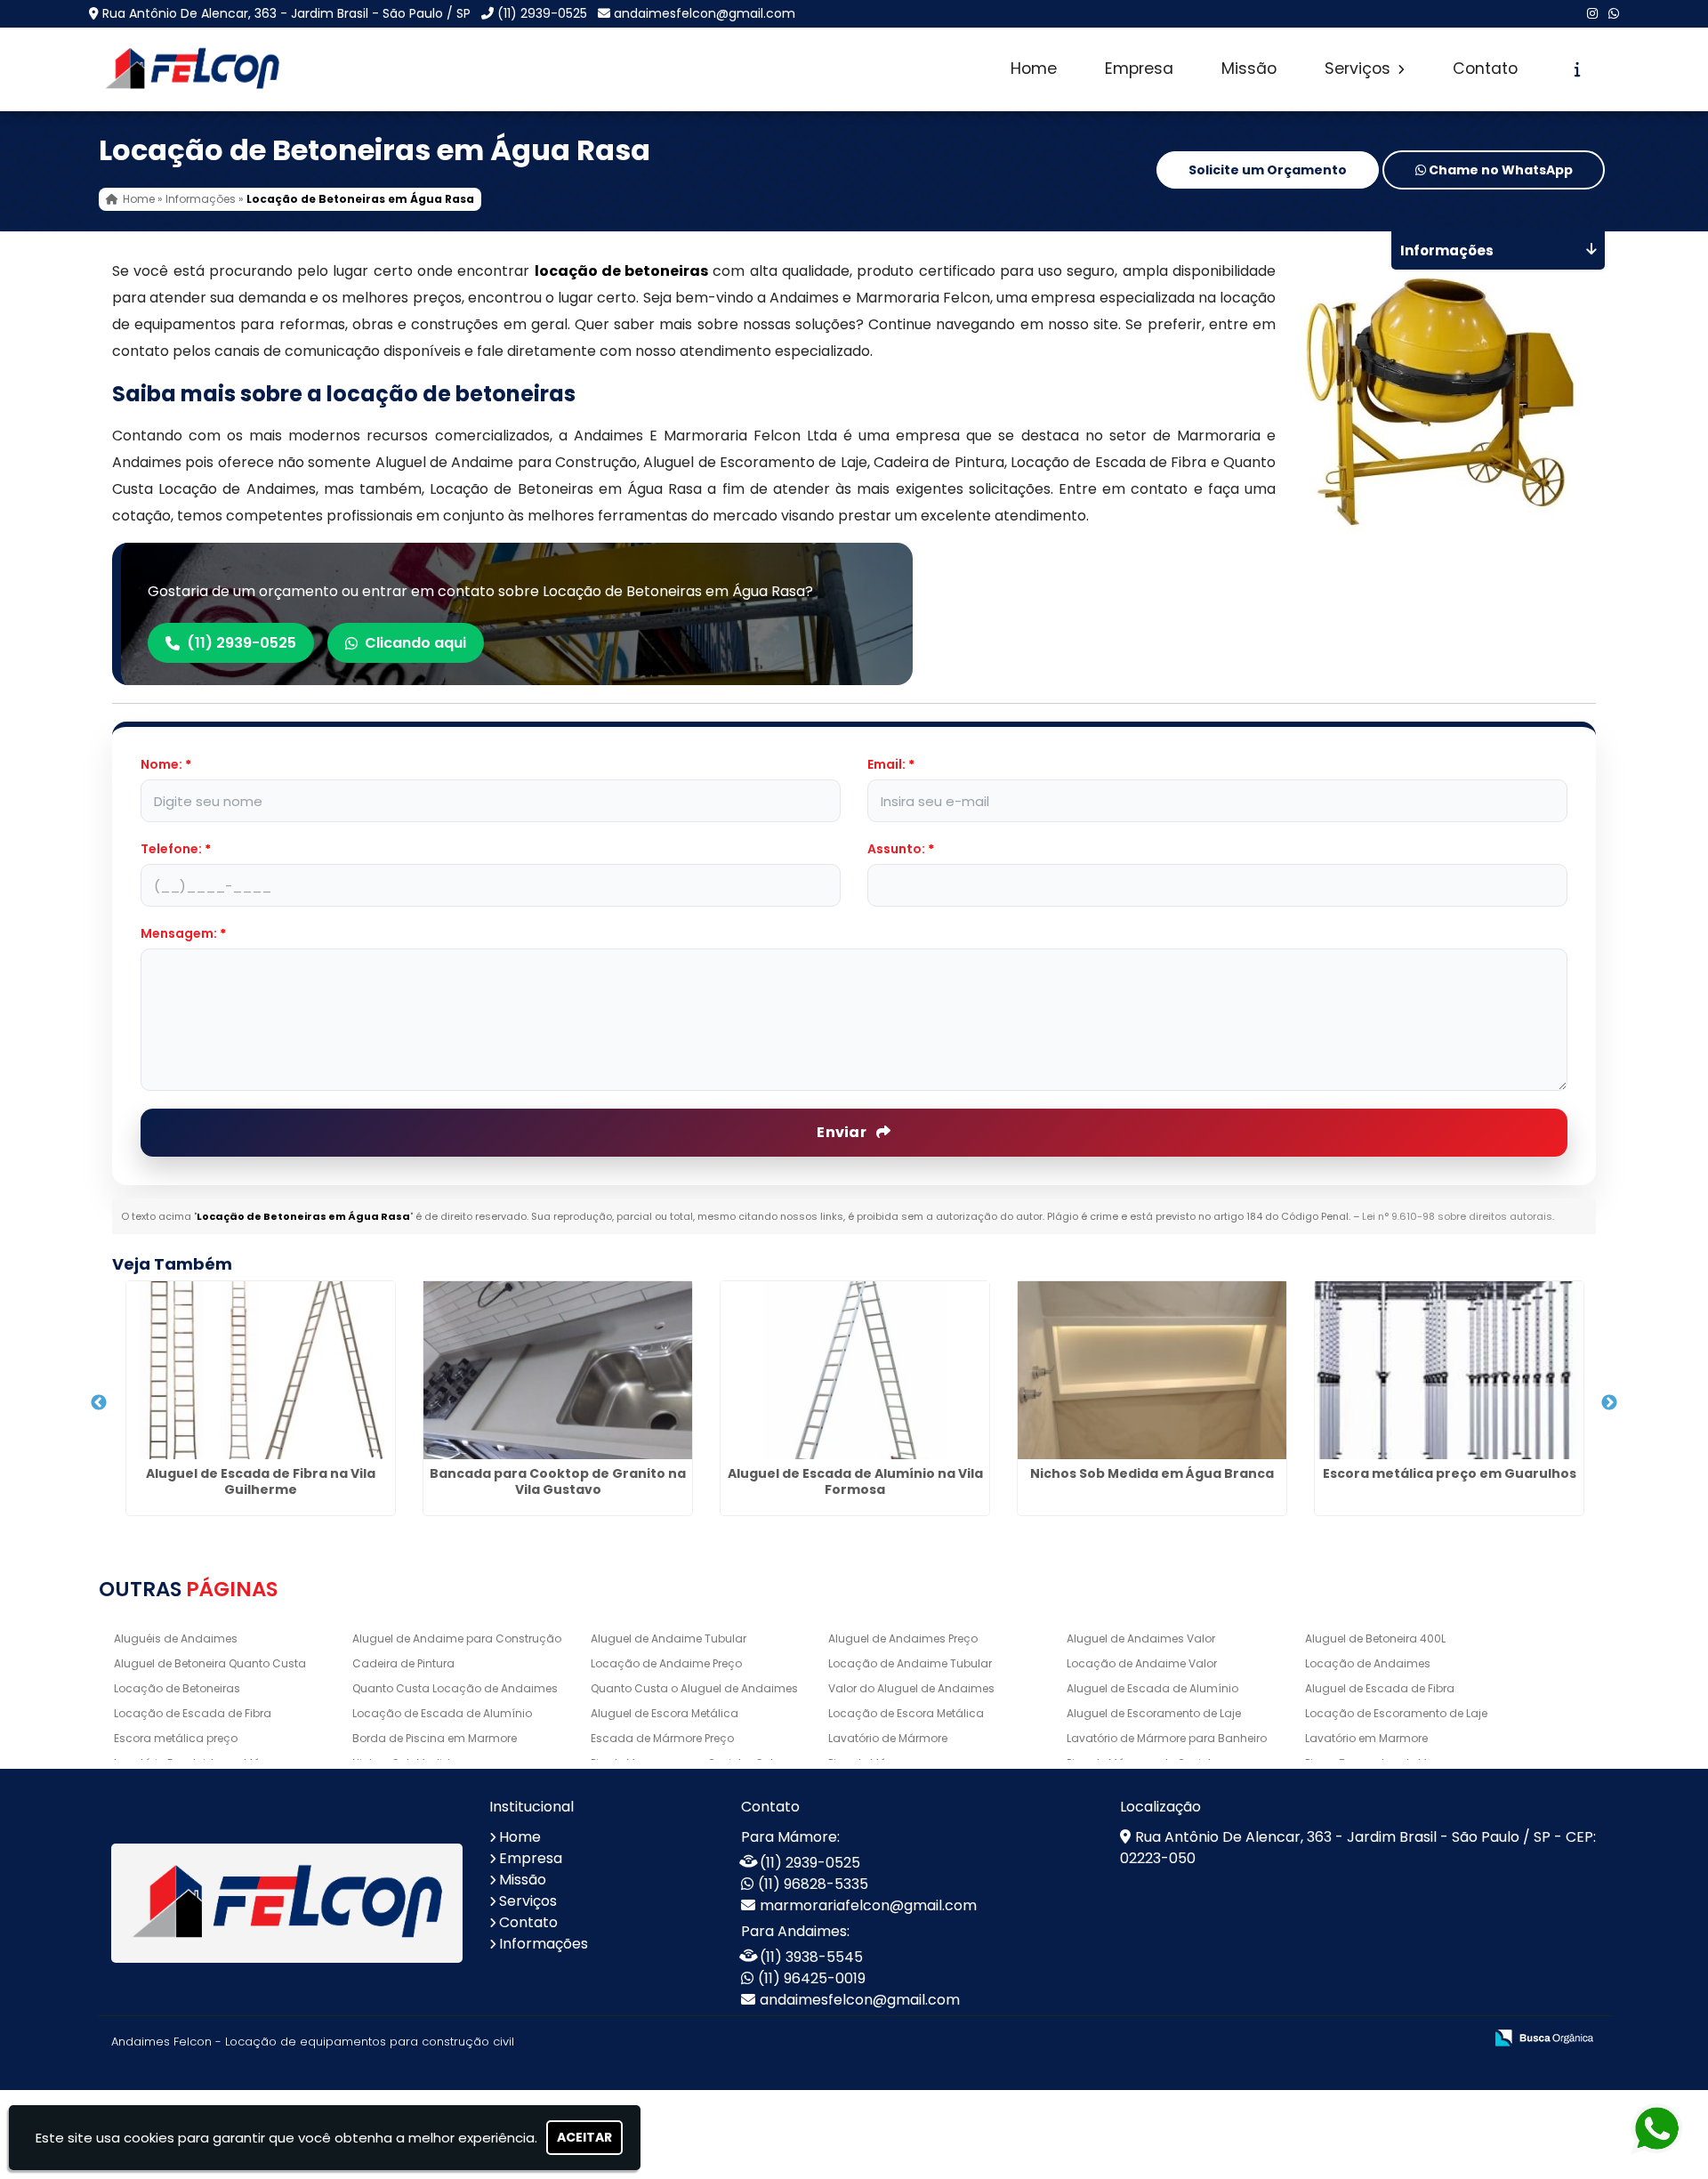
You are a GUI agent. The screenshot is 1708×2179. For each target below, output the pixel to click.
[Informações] (1578, 69)
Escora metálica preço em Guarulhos (1450, 1473)
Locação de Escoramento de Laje (1396, 1713)
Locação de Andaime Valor (1142, 1663)
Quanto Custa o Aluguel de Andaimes (694, 1688)
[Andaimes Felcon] (287, 1904)
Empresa (1139, 69)
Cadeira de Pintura (403, 1663)
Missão (1249, 69)
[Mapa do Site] (1293, 2038)
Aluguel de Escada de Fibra (1380, 1688)
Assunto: (901, 849)
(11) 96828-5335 (813, 1884)
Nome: (166, 764)
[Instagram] (1592, 13)
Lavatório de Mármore (888, 1738)
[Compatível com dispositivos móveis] (1462, 2039)
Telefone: (176, 849)
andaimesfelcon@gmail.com (705, 13)
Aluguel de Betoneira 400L (1375, 1638)
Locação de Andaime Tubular (910, 1663)
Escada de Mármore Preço (662, 1738)
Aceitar (584, 2137)
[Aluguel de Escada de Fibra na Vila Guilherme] (261, 1370)
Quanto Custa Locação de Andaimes (455, 1688)
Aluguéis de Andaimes (176, 1638)
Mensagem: (183, 933)
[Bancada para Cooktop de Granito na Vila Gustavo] (558, 1370)
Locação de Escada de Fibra (193, 1713)
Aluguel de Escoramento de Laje (1154, 1713)
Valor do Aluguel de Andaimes (911, 1688)
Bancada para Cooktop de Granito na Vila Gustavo (558, 1481)
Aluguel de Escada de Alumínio (1152, 1688)
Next (1609, 1403)
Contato (1485, 69)
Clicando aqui (415, 643)
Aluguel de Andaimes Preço (903, 1638)
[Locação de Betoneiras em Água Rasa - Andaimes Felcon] (192, 69)
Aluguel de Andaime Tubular (669, 1638)
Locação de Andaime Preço (666, 1663)
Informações (544, 1944)
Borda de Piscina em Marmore (435, 1738)
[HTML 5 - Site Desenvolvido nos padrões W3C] (1339, 2039)
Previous (99, 1403)
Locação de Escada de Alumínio (442, 1713)
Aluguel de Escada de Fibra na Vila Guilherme (261, 1481)
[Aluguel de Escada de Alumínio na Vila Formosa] (855, 1370)
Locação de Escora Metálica (906, 1713)
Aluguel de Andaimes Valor (1141, 1638)
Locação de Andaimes (1368, 1663)
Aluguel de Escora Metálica (665, 1713)
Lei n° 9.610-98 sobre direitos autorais (1457, 1216)
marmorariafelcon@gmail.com (868, 1905)
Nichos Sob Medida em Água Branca (1152, 1473)
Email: (891, 764)
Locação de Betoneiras (177, 1688)
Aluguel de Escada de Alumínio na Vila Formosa (855, 1481)
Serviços (1360, 69)
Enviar (843, 1132)
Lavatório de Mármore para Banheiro (1167, 1738)
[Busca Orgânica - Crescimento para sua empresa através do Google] (1544, 2036)
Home (1034, 69)
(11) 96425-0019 (812, 1978)
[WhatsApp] (1614, 13)
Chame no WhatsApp (1499, 170)
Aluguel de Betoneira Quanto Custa (210, 1663)
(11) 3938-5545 (811, 1957)
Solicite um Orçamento (1268, 170)
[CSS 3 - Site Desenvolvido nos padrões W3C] (1401, 2039)
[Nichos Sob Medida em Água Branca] (1152, 1370)
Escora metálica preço (176, 1738)
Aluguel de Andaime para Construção (457, 1638)
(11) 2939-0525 (542, 13)
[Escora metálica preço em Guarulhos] (1449, 1370)
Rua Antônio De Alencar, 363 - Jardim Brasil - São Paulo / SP (286, 13)
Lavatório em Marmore (1366, 1738)
